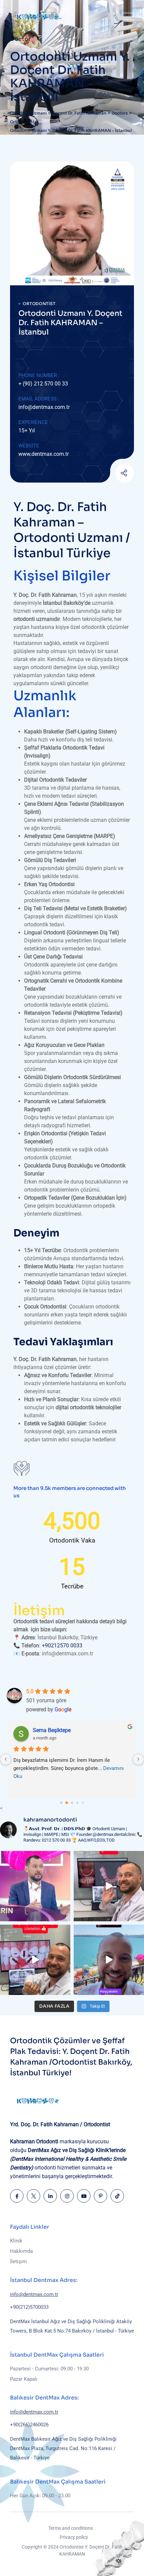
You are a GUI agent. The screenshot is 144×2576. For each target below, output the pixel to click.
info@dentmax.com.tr (44, 407)
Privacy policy (74, 2537)
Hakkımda (21, 2251)
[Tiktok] (117, 2196)
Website (29, 446)
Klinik (16, 2241)
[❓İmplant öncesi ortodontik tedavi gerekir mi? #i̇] (109, 1960)
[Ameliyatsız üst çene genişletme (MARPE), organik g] (35, 1886)
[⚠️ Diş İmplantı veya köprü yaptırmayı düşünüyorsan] (35, 1960)
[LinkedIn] (50, 2196)
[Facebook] (17, 2196)
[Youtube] (108, 474)
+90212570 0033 (62, 1645)
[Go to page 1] (67, 1803)
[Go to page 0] (61, 1803)
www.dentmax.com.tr (44, 454)
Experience (33, 422)
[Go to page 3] (77, 1803)
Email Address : (39, 399)
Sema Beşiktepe (52, 1730)
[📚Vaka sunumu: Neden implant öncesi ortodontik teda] (109, 1886)
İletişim (18, 2262)
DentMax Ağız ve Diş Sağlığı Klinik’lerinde (68, 2159)
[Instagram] (67, 2196)
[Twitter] (33, 2196)
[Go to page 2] (72, 1803)
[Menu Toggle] (127, 17)
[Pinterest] (100, 2196)
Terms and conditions (70, 2528)
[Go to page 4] (83, 1803)
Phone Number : (39, 375)
